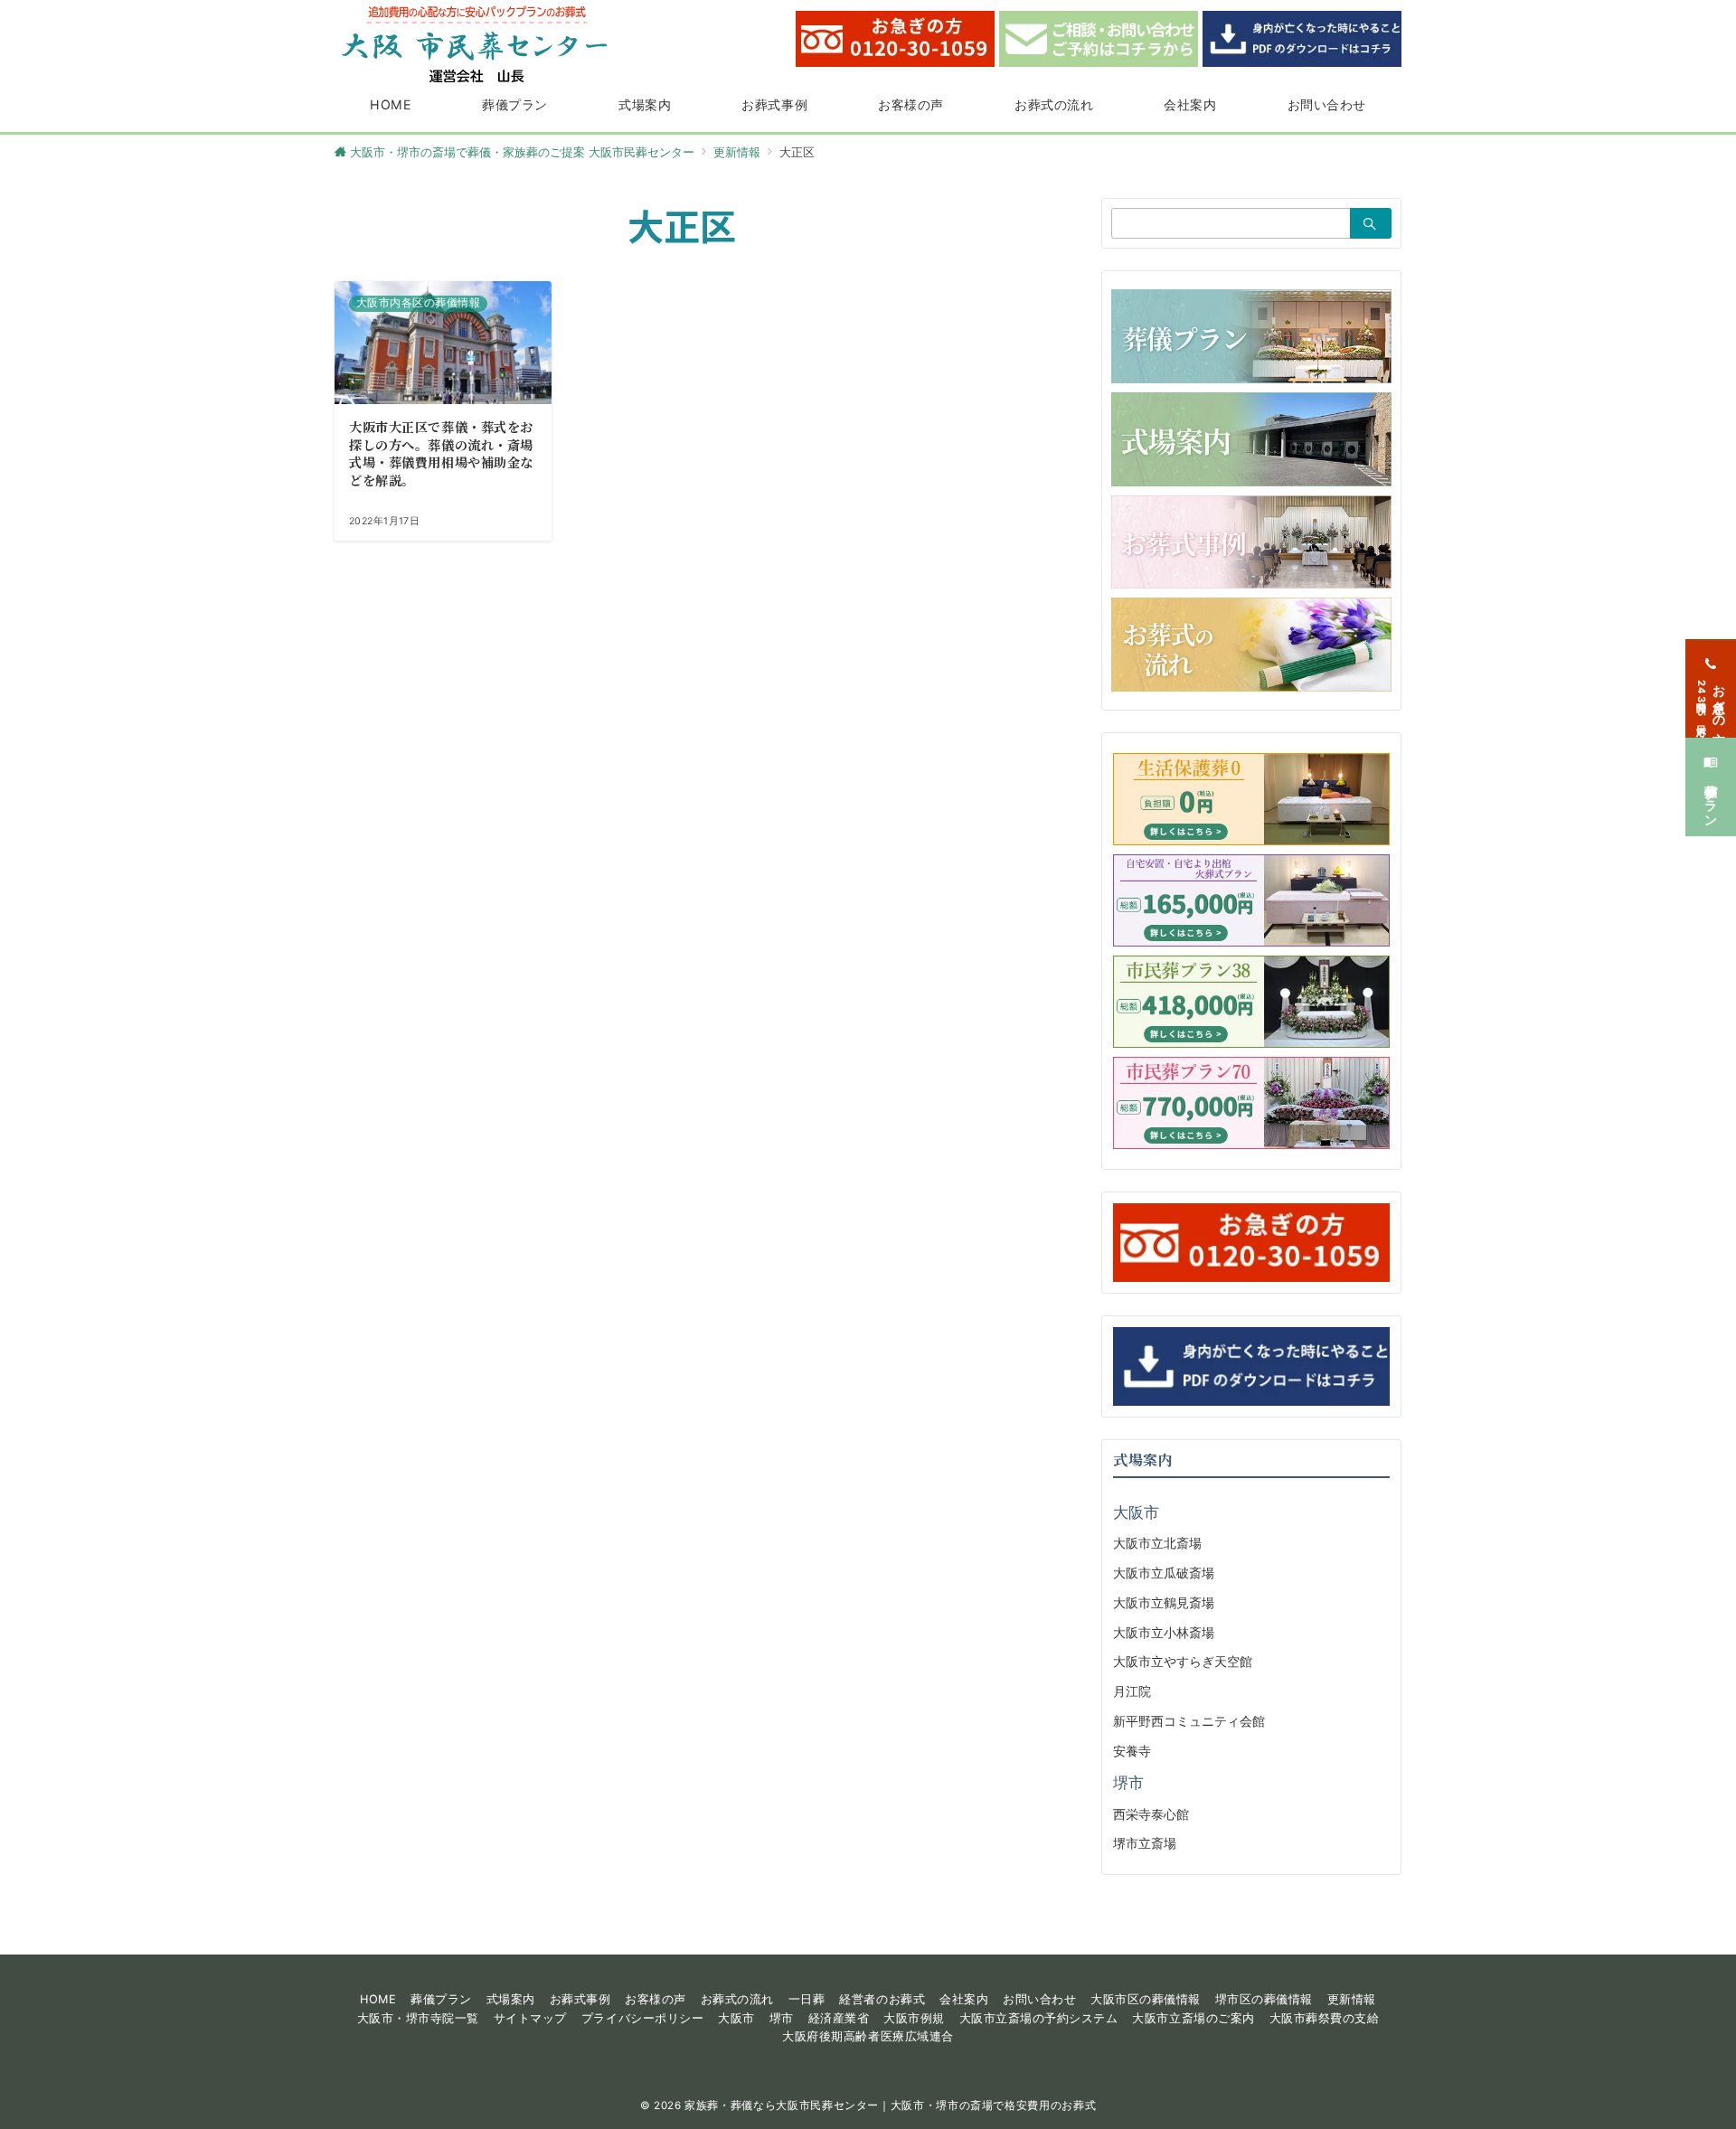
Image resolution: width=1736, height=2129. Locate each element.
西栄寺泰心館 (1151, 1814)
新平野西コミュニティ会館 (1189, 1721)
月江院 (1132, 1691)
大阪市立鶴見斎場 (1164, 1602)
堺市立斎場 (1145, 1843)
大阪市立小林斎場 (1164, 1632)
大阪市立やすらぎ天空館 (1183, 1661)
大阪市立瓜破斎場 (1164, 1573)
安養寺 (1132, 1751)
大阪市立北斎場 (1157, 1543)
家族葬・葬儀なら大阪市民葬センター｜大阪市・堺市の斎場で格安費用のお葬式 (890, 2105)
